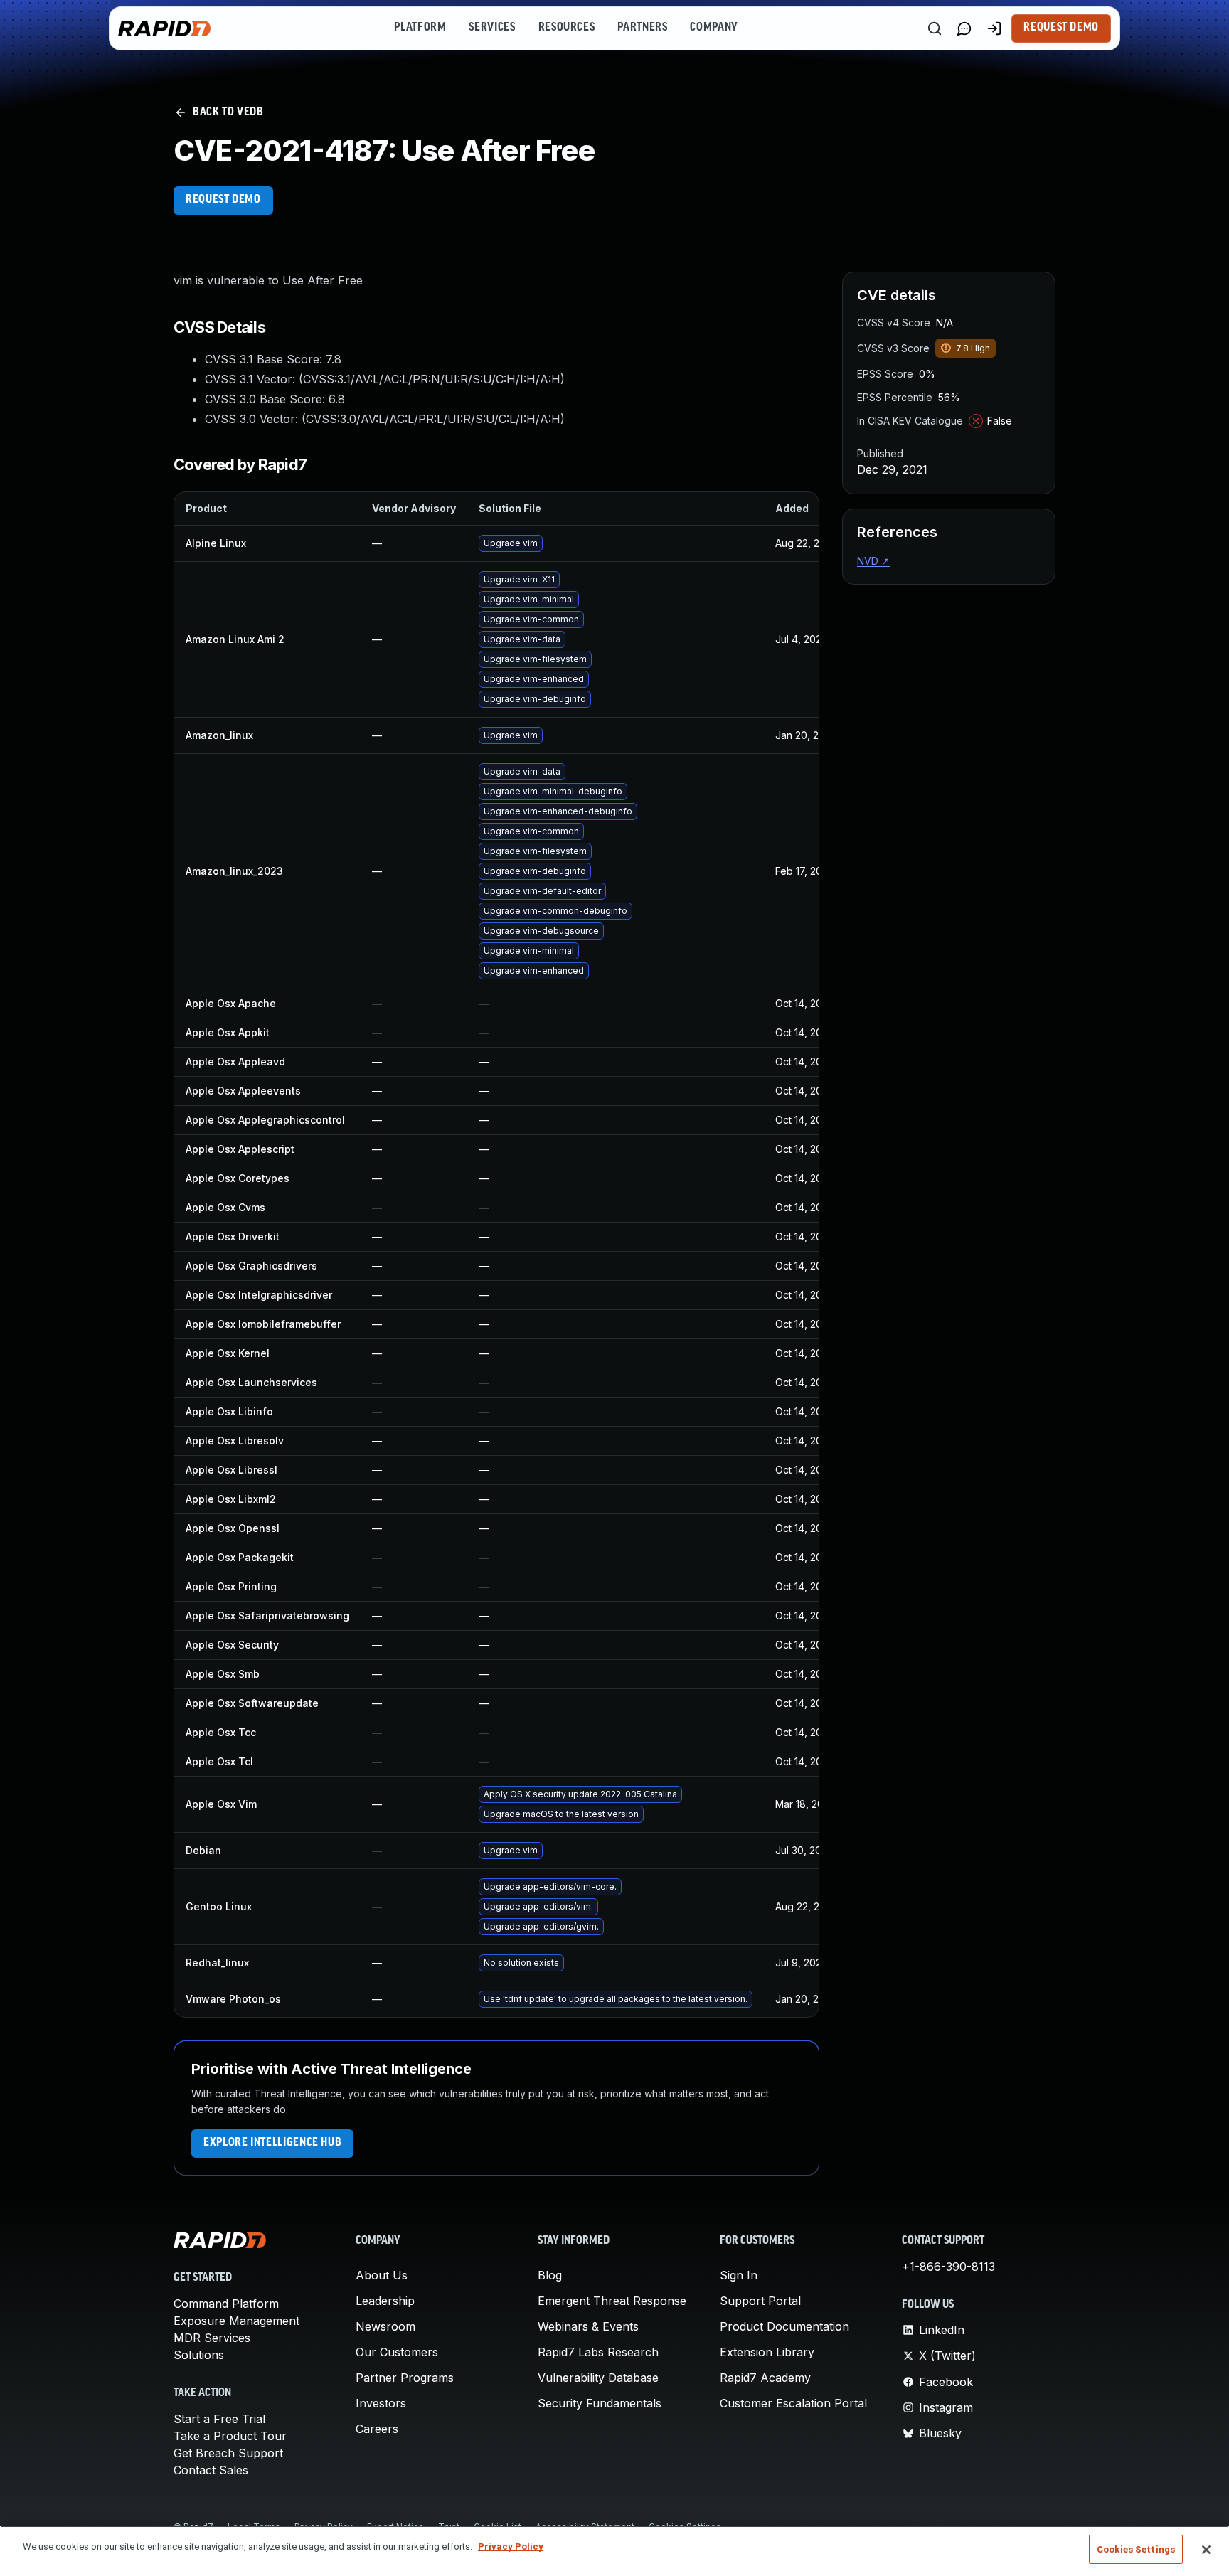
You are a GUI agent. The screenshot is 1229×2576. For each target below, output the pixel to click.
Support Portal (760, 2301)
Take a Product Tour (230, 2436)
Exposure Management (236, 2321)
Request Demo (1061, 28)
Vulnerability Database (598, 2378)
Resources (567, 28)
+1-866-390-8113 (948, 2267)
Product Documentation (784, 2326)
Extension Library (767, 2352)
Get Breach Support (228, 2453)
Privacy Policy (511, 2546)
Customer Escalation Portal (793, 2403)
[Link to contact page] (964, 28)
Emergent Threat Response (612, 2301)
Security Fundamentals (600, 2403)
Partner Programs (405, 2378)
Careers (377, 2429)
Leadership (385, 2301)
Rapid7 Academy (765, 2378)
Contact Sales (211, 2470)
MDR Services (212, 2338)
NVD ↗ (873, 561)
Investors (381, 2403)
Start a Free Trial (219, 2419)
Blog (550, 2275)
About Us (382, 2275)
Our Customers (397, 2352)
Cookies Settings (1136, 2549)
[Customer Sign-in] (994, 28)
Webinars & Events (588, 2326)
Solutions (199, 2355)
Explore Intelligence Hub (272, 2143)
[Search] (935, 28)
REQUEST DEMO (223, 200)
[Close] (1206, 2550)
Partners (642, 28)
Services (492, 28)
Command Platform (226, 2304)
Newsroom (385, 2326)
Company (714, 28)
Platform (420, 28)
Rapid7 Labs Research (598, 2352)
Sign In (739, 2275)
